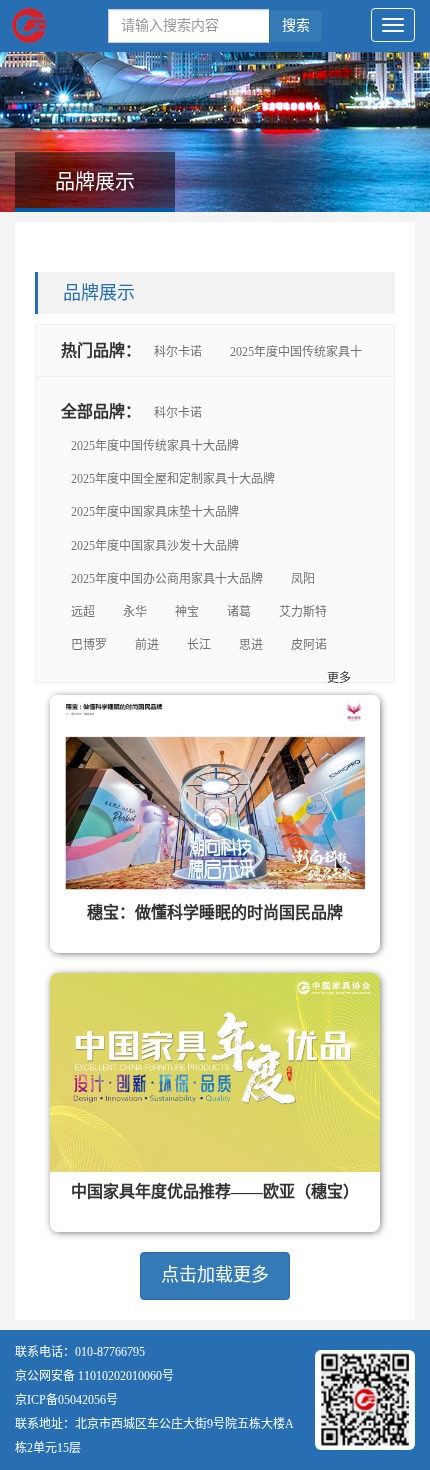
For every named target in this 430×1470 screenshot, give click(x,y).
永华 (135, 612)
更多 (339, 678)
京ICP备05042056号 (66, 1400)
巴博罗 (89, 645)
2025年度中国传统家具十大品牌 (155, 446)
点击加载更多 (215, 1275)
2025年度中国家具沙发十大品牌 (155, 546)
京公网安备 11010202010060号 (94, 1376)
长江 (199, 645)
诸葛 (239, 612)
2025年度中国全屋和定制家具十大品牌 (173, 479)
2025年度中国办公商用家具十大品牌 (167, 579)
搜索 (296, 25)
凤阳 (303, 579)
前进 (147, 645)
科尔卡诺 (178, 352)
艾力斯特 (303, 612)
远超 (83, 612)
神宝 (187, 612)
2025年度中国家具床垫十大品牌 (155, 512)
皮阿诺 (309, 645)
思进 (251, 645)
